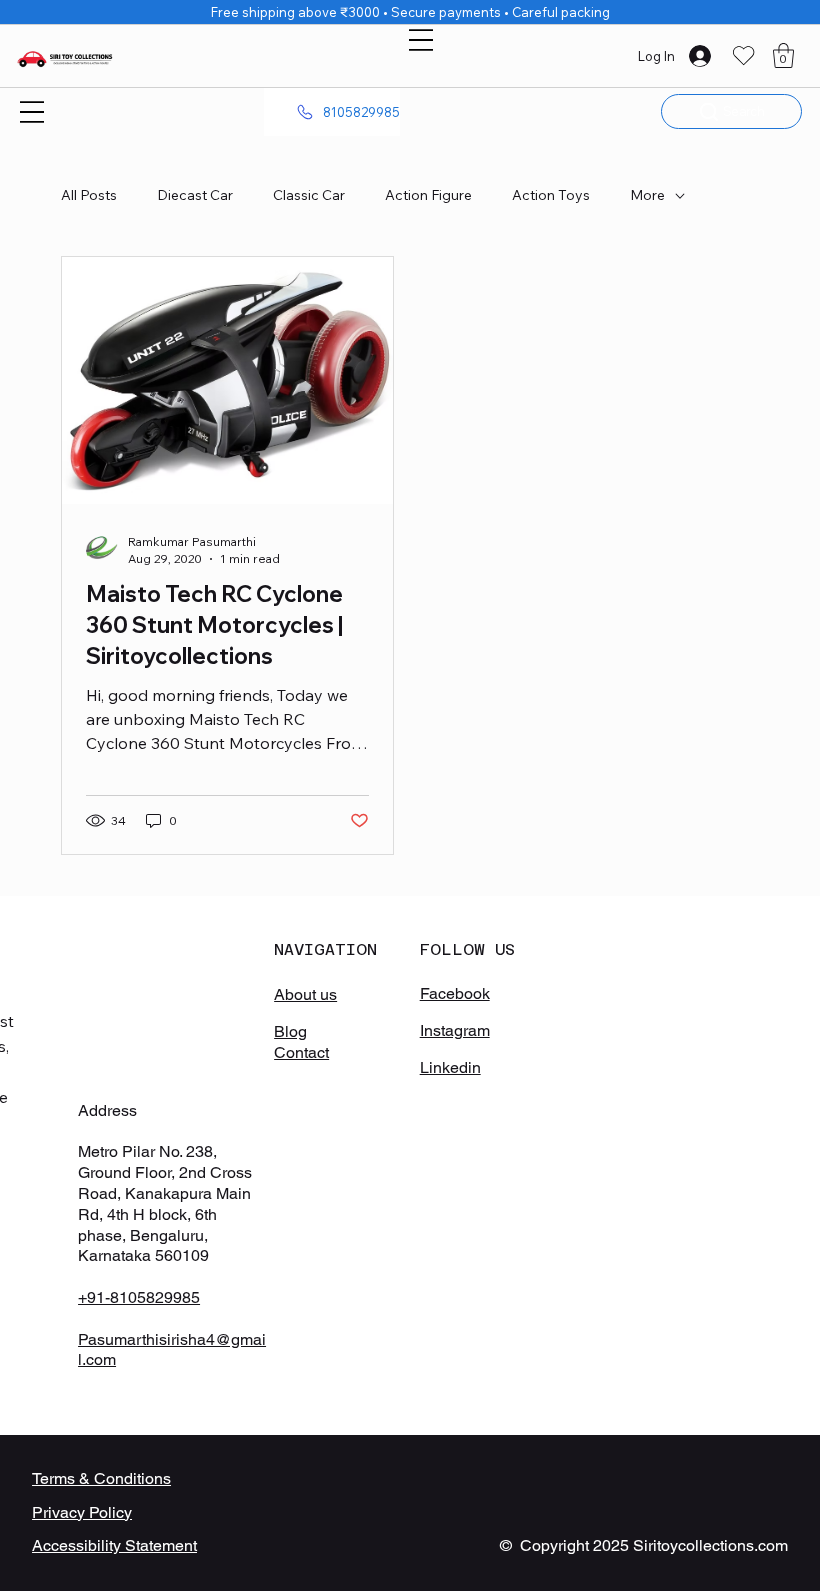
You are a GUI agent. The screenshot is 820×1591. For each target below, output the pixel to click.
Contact (301, 1052)
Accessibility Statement (114, 1545)
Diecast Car (195, 195)
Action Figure (428, 195)
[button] (783, 55)
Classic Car (309, 195)
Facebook (455, 993)
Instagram (455, 1030)
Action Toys (551, 195)
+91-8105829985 (139, 1297)
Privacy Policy (82, 1512)
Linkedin (450, 1067)
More (647, 195)
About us (305, 994)
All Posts (89, 195)
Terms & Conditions (101, 1478)
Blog (290, 1031)
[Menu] (421, 40)
